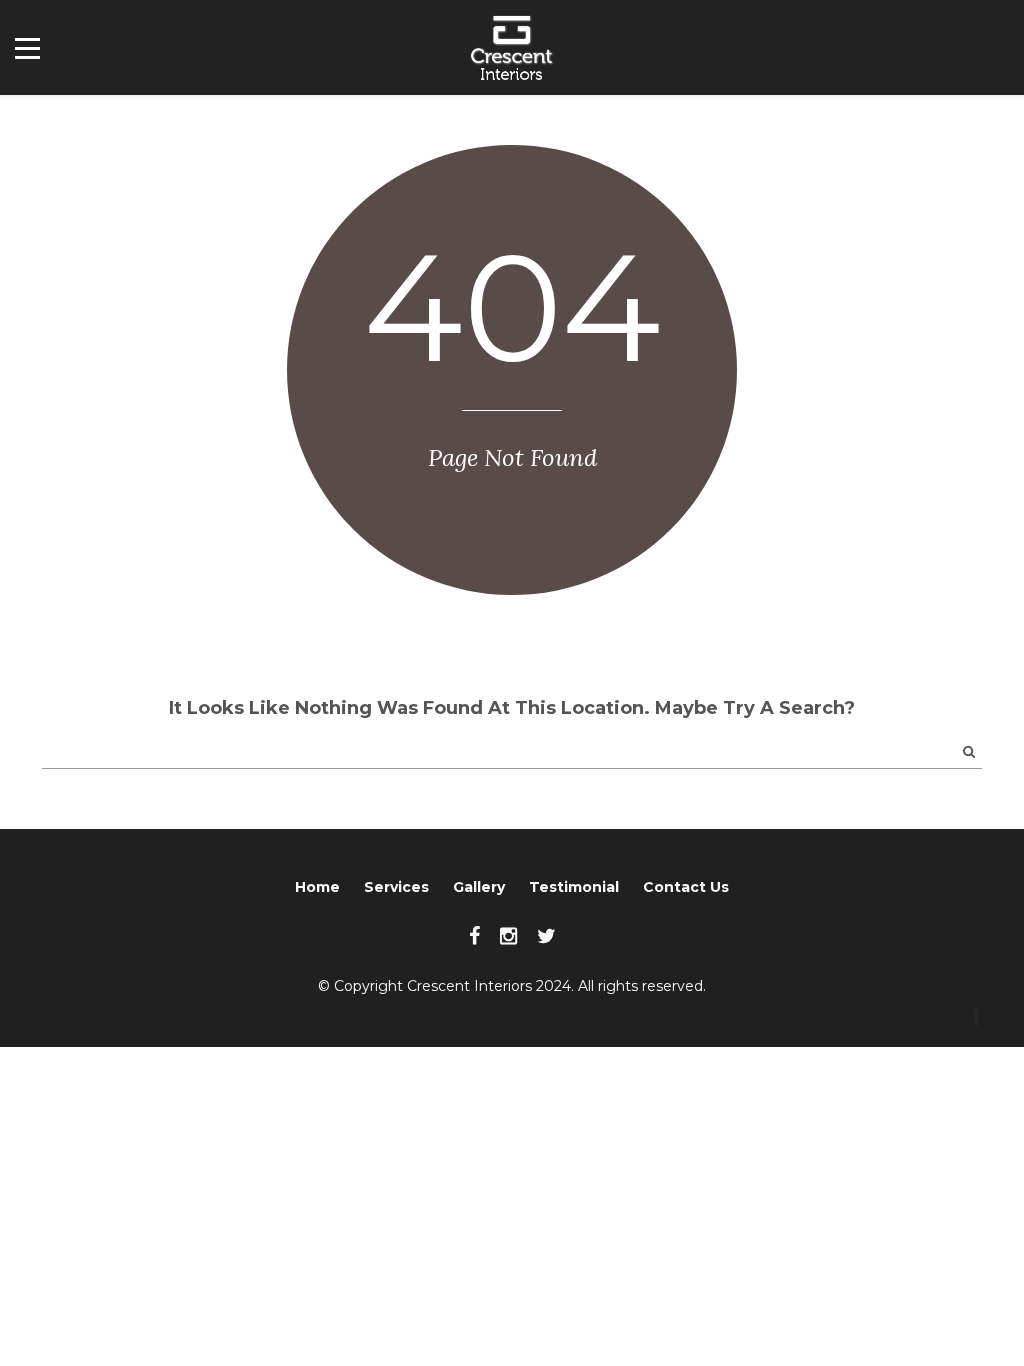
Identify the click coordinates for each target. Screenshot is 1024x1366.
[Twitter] (546, 936)
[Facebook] (474, 936)
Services (396, 887)
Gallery (479, 887)
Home (317, 887)
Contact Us (686, 887)
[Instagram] (508, 936)
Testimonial (574, 887)
